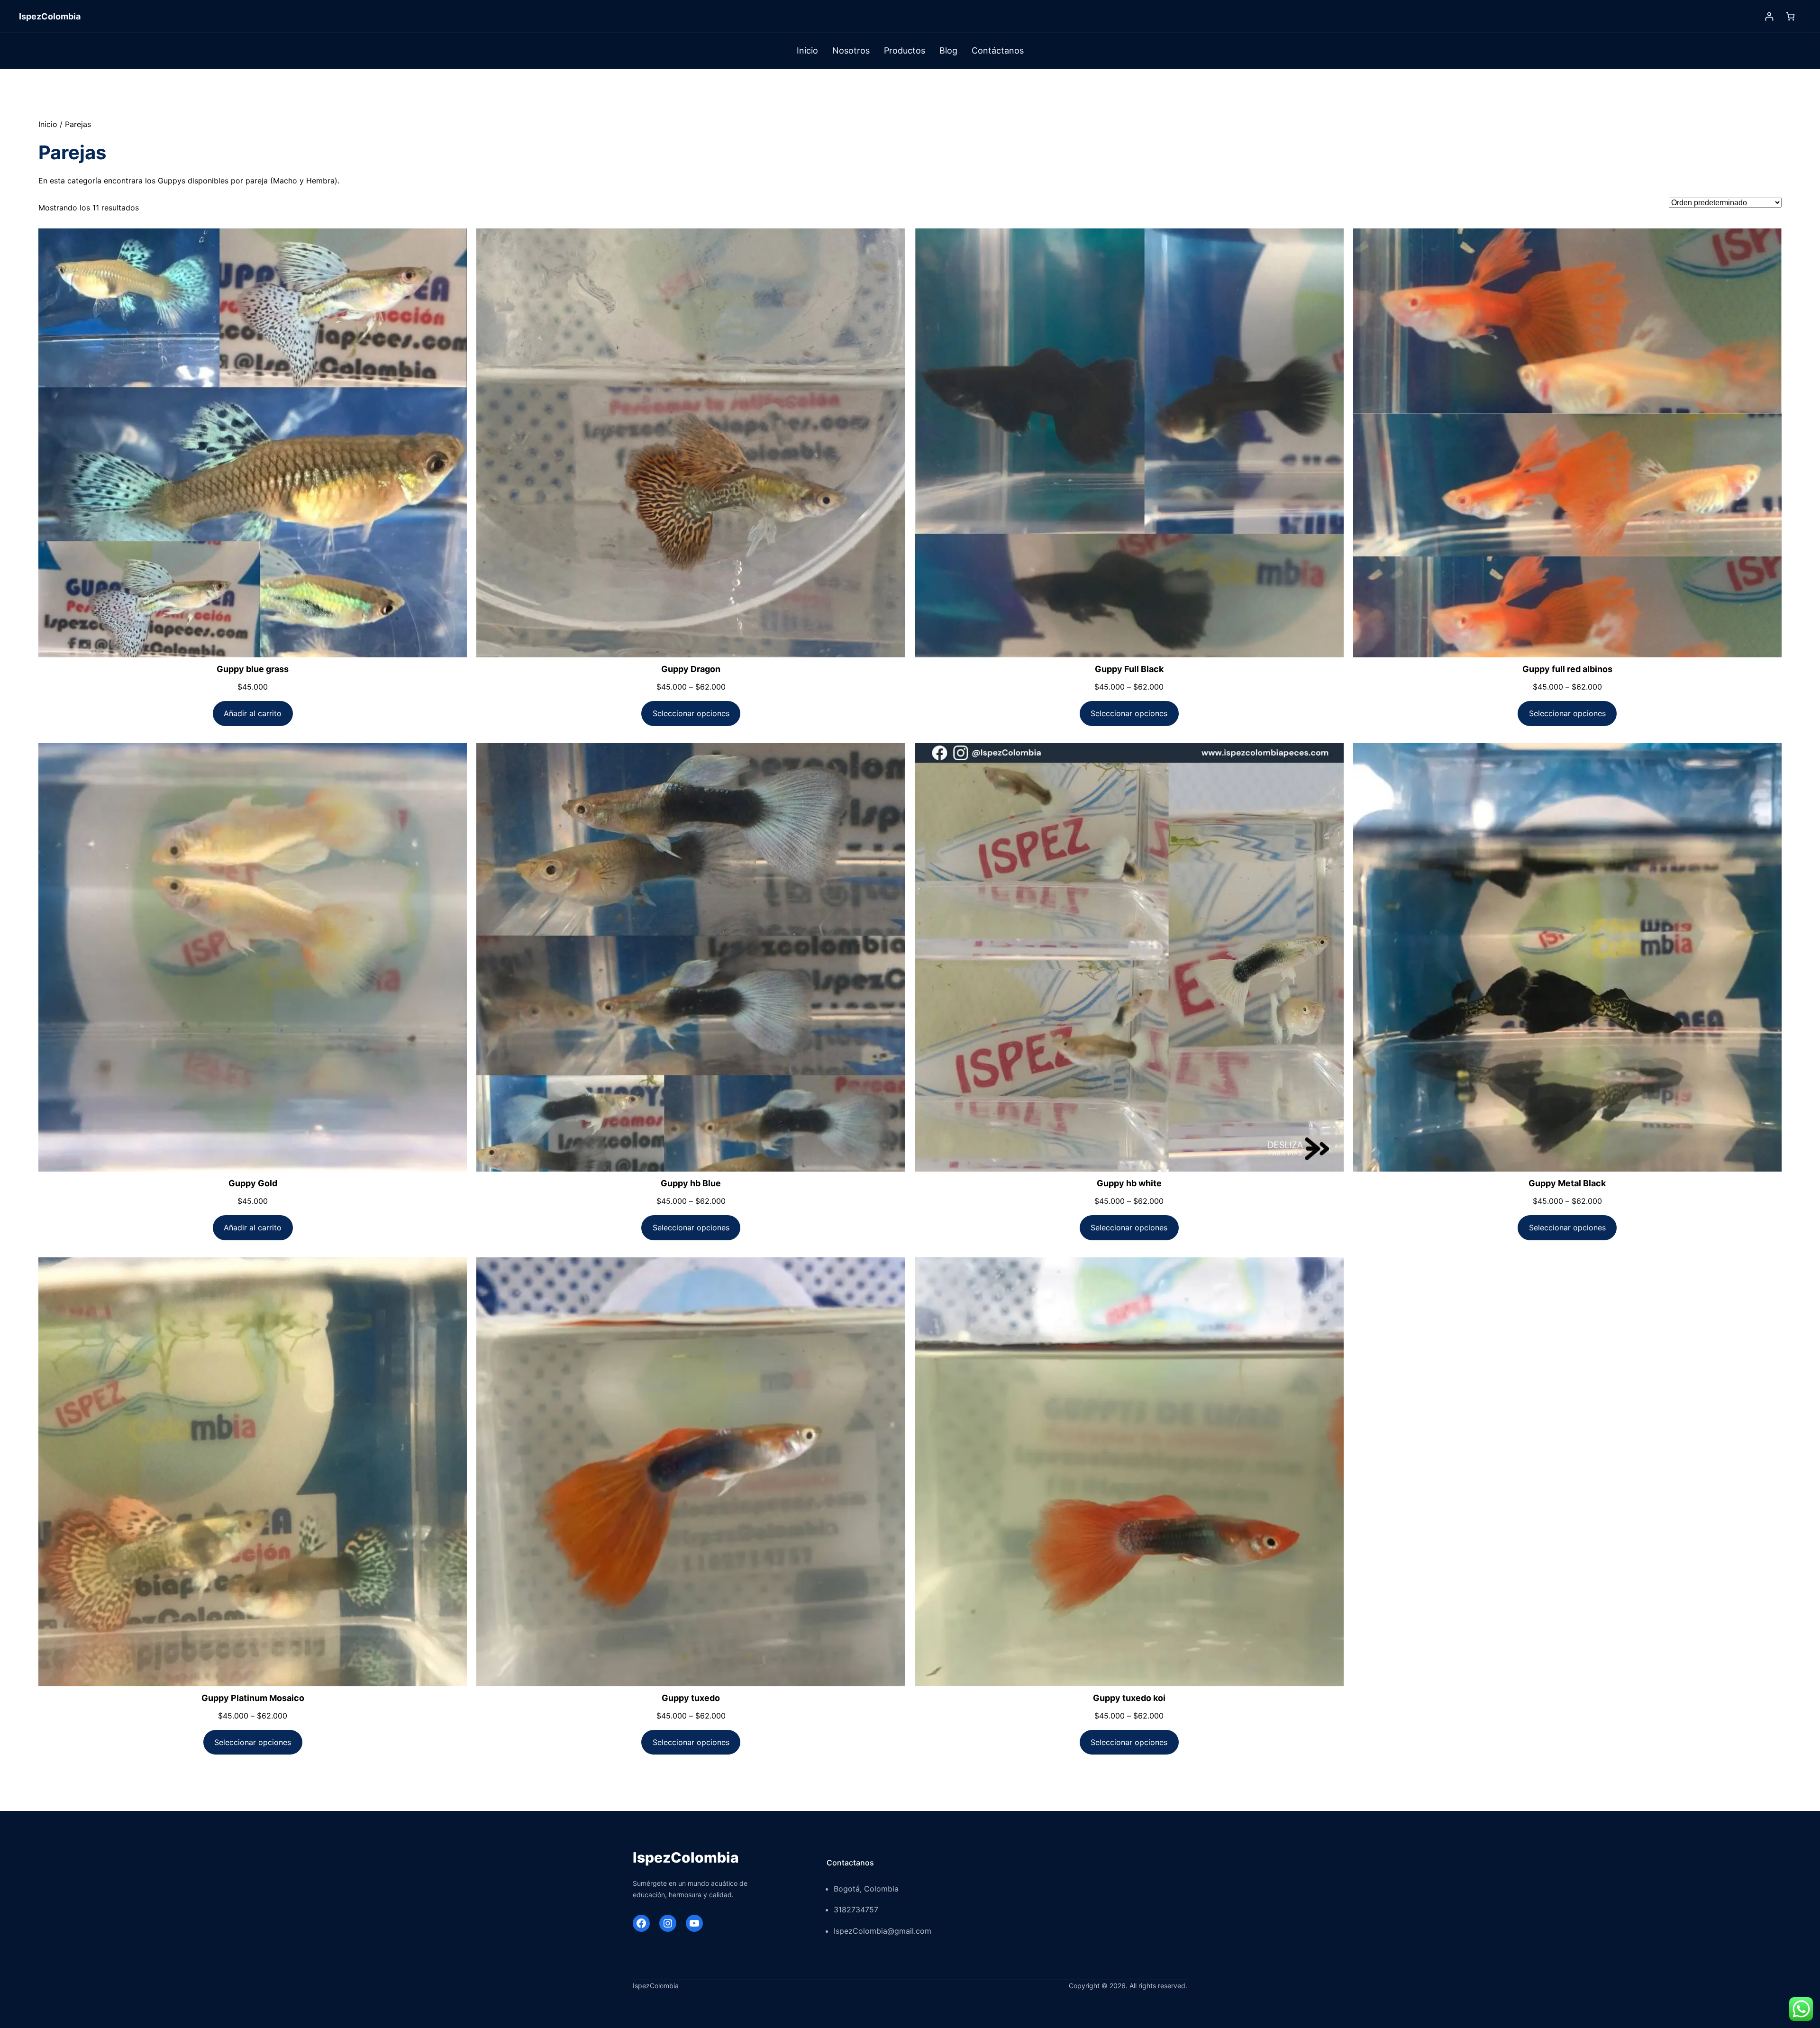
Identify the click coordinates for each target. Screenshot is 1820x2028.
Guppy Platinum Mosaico (253, 1698)
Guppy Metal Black (1567, 1183)
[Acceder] (1769, 16)
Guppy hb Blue (691, 1183)
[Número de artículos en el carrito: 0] (1790, 16)
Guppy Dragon (691, 669)
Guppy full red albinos (1567, 669)
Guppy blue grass (253, 669)
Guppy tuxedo (691, 1698)
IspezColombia (50, 16)
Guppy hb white (1129, 1183)
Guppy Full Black (1129, 669)
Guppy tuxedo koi (1129, 1698)
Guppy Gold (253, 1183)
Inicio (48, 124)
